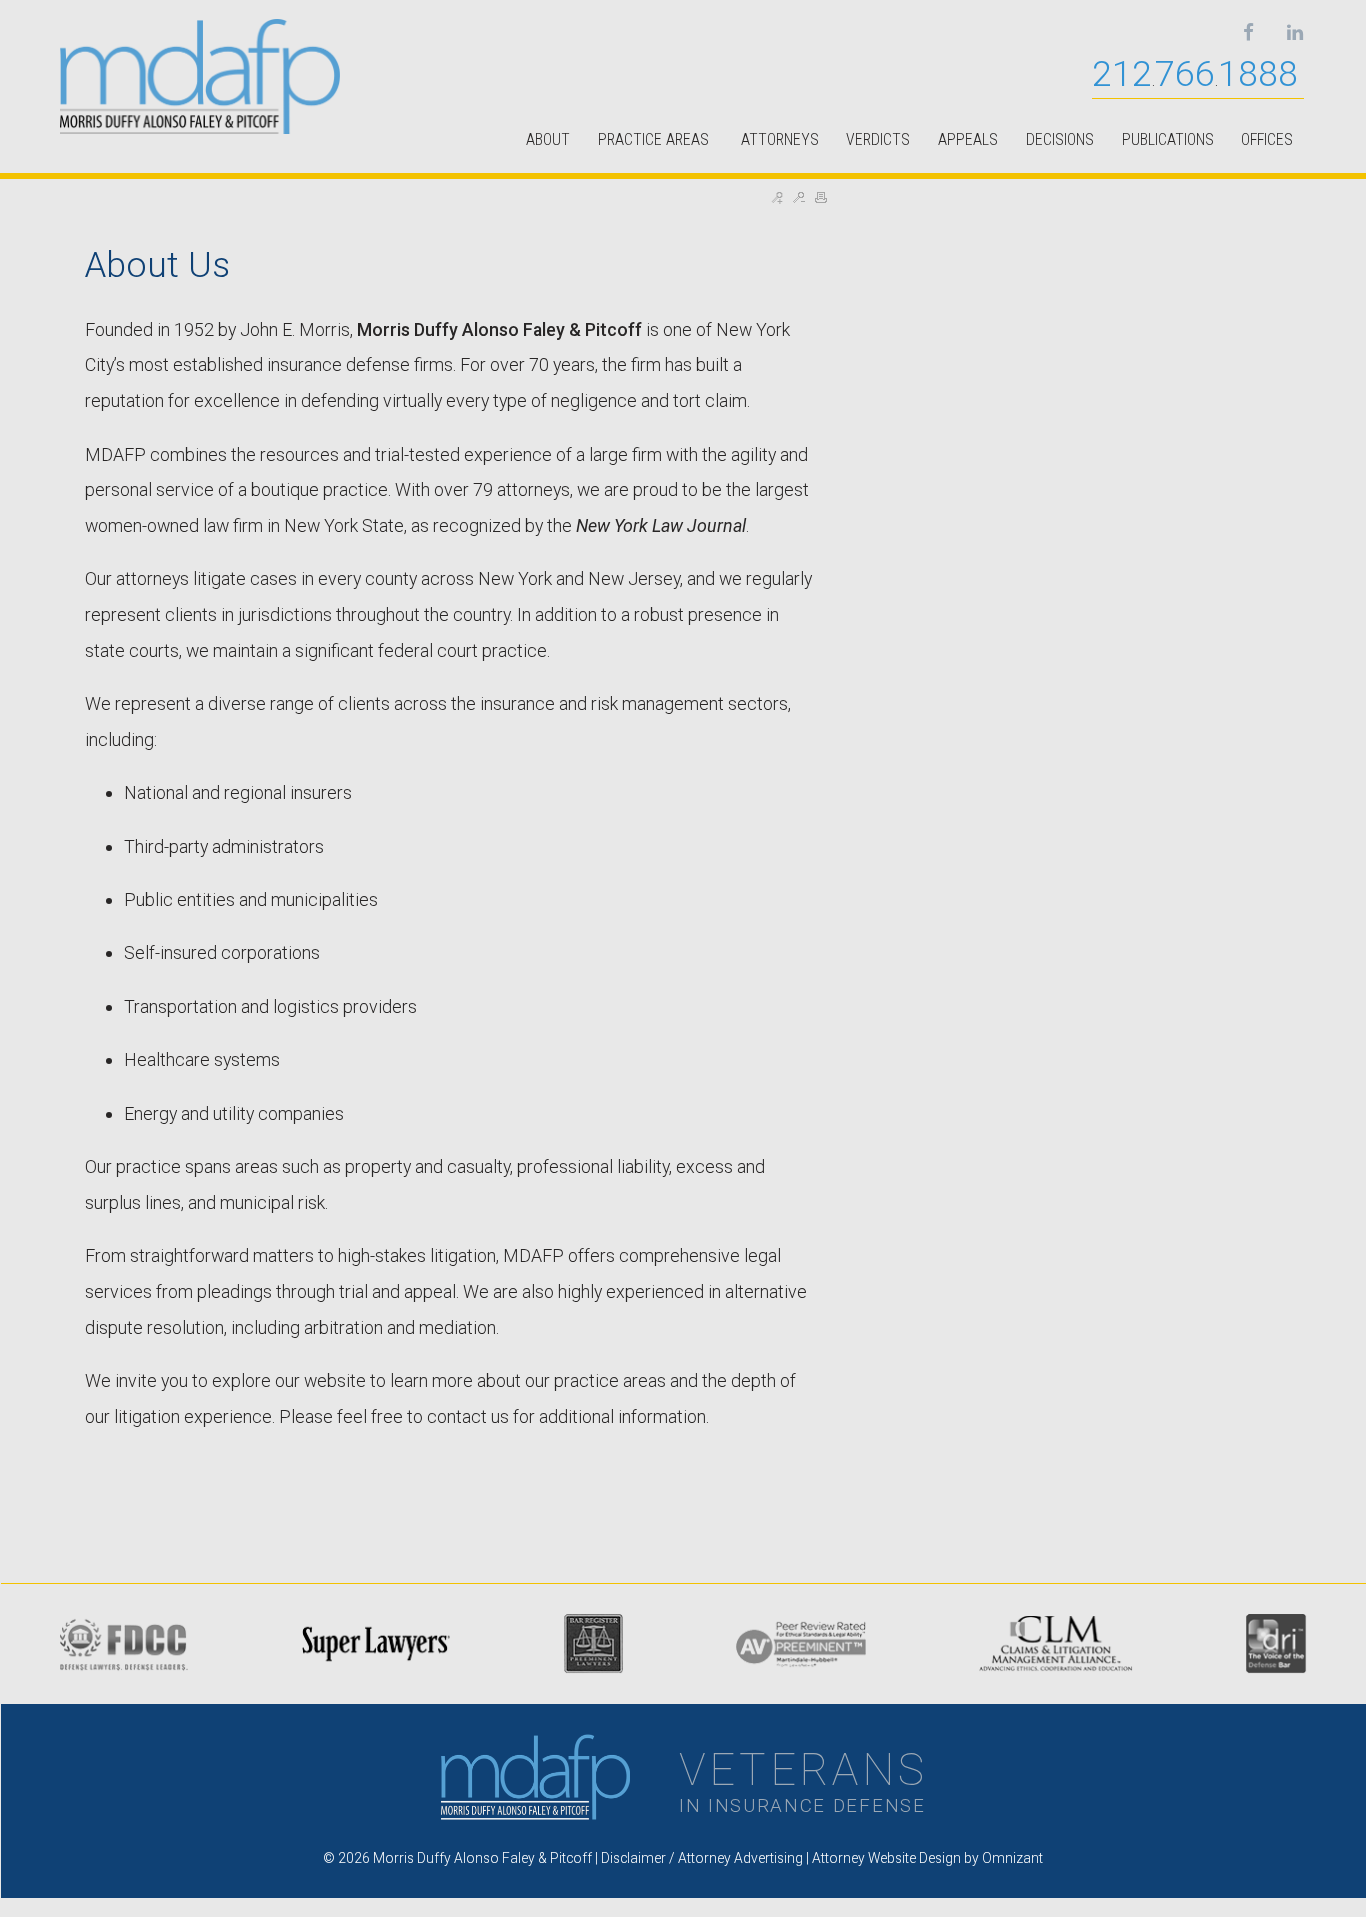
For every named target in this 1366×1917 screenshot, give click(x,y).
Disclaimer (633, 1858)
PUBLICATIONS (1168, 139)
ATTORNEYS (780, 139)
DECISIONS (1060, 139)
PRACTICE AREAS (655, 139)
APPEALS (968, 139)
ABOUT (548, 139)
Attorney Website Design (886, 1858)
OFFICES (1267, 139)
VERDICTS (878, 139)
